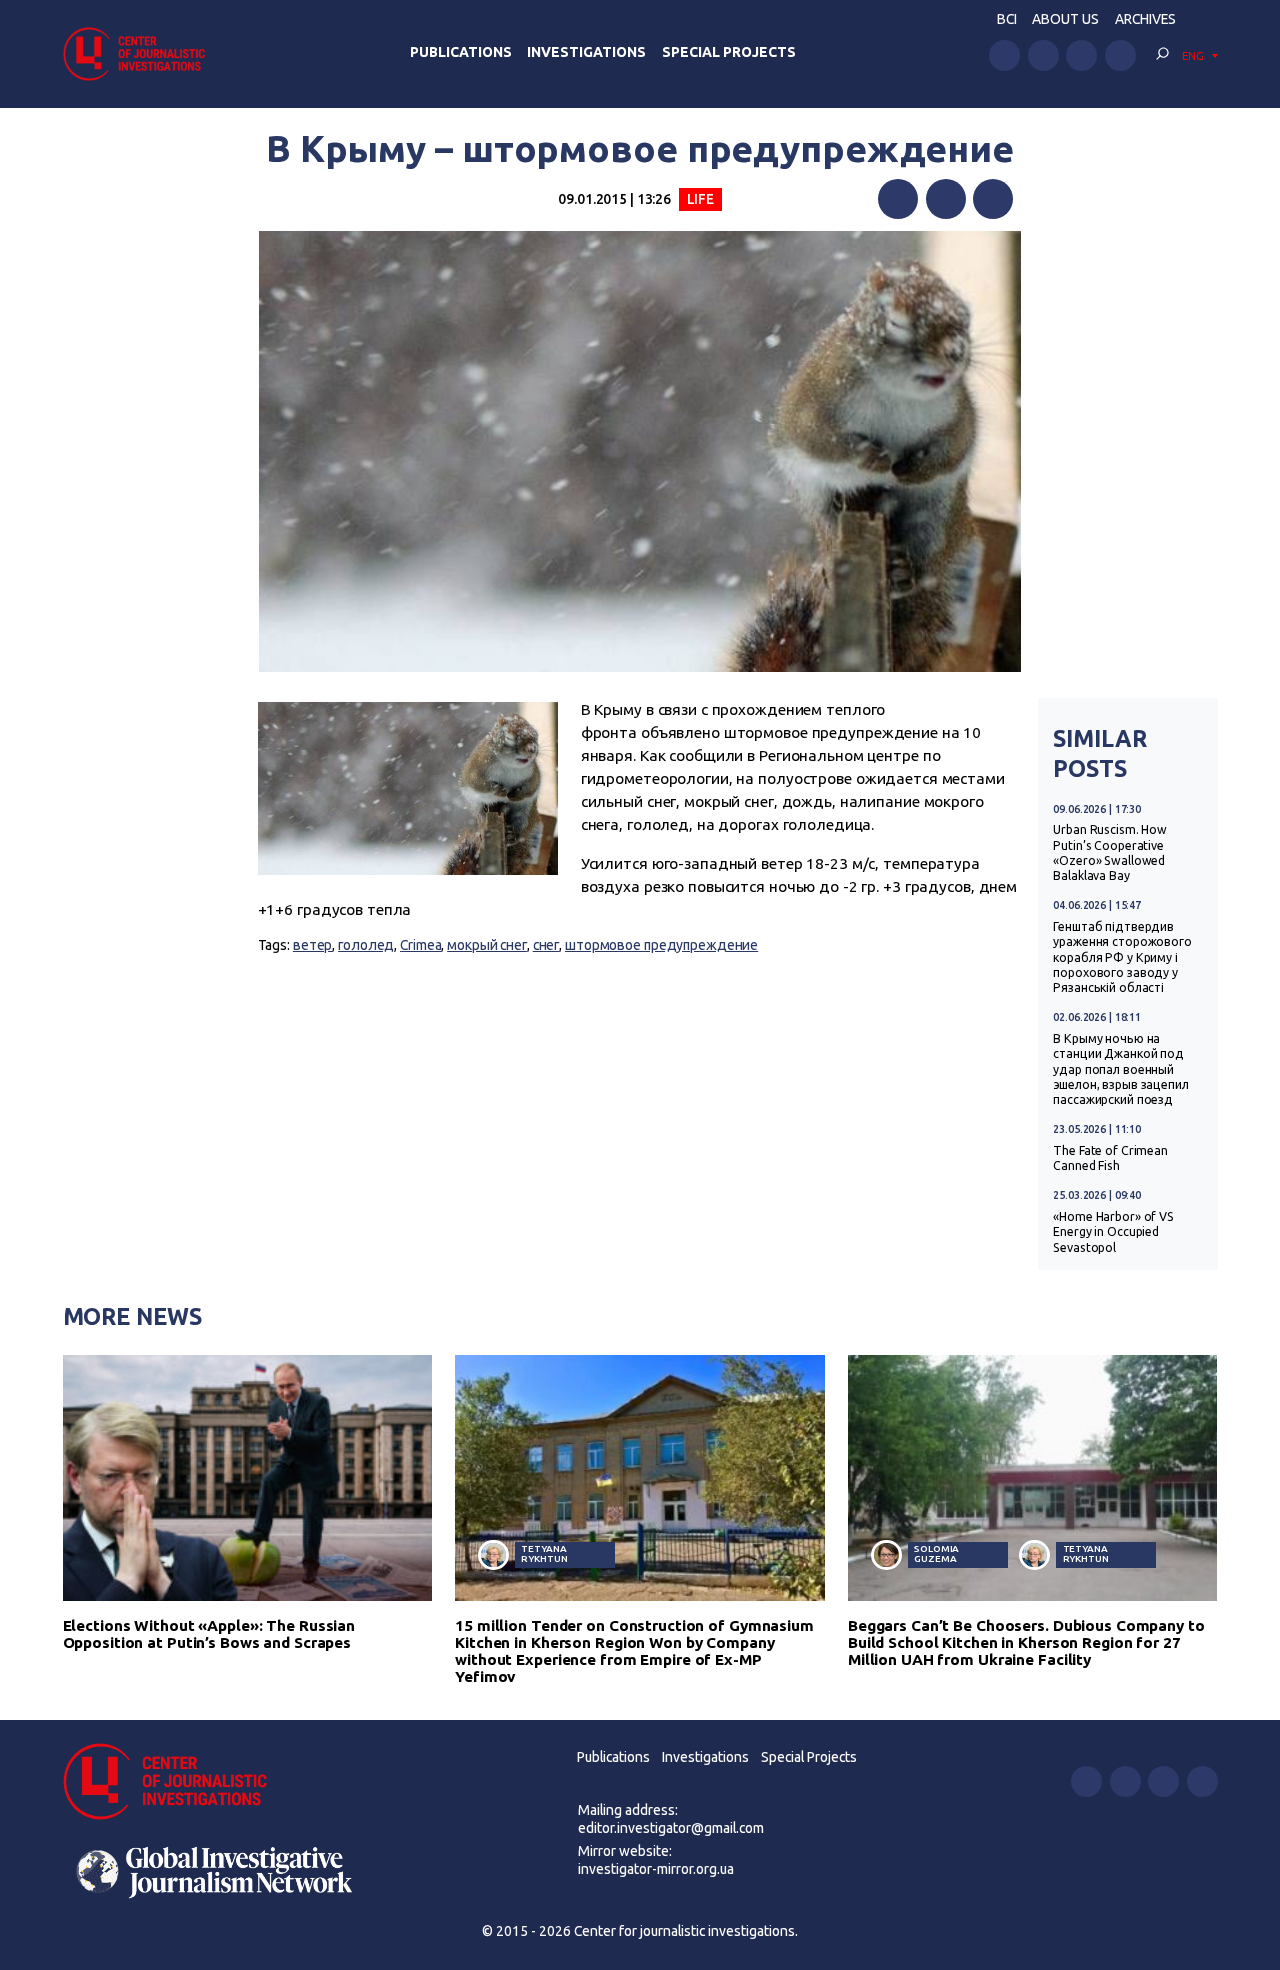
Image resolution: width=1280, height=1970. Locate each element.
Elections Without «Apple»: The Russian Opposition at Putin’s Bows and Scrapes (209, 1634)
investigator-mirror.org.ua (656, 1869)
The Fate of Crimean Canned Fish (1110, 1158)
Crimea (420, 945)
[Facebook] (898, 199)
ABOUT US (1065, 19)
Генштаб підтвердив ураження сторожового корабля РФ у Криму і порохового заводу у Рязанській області (1122, 957)
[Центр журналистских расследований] (140, 53)
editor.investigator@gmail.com (671, 1828)
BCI (1007, 19)
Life (701, 199)
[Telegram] (993, 199)
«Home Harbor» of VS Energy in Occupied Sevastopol (1113, 1232)
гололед (366, 945)
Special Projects (729, 52)
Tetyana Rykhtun (544, 1553)
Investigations (586, 52)
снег (546, 945)
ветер (312, 945)
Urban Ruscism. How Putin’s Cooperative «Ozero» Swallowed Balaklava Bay (1110, 852)
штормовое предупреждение (661, 945)
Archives (1145, 19)
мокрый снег (487, 945)
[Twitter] (946, 199)
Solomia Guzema (936, 1553)
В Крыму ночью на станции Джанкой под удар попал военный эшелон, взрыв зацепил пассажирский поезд (1121, 1069)
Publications (461, 52)
